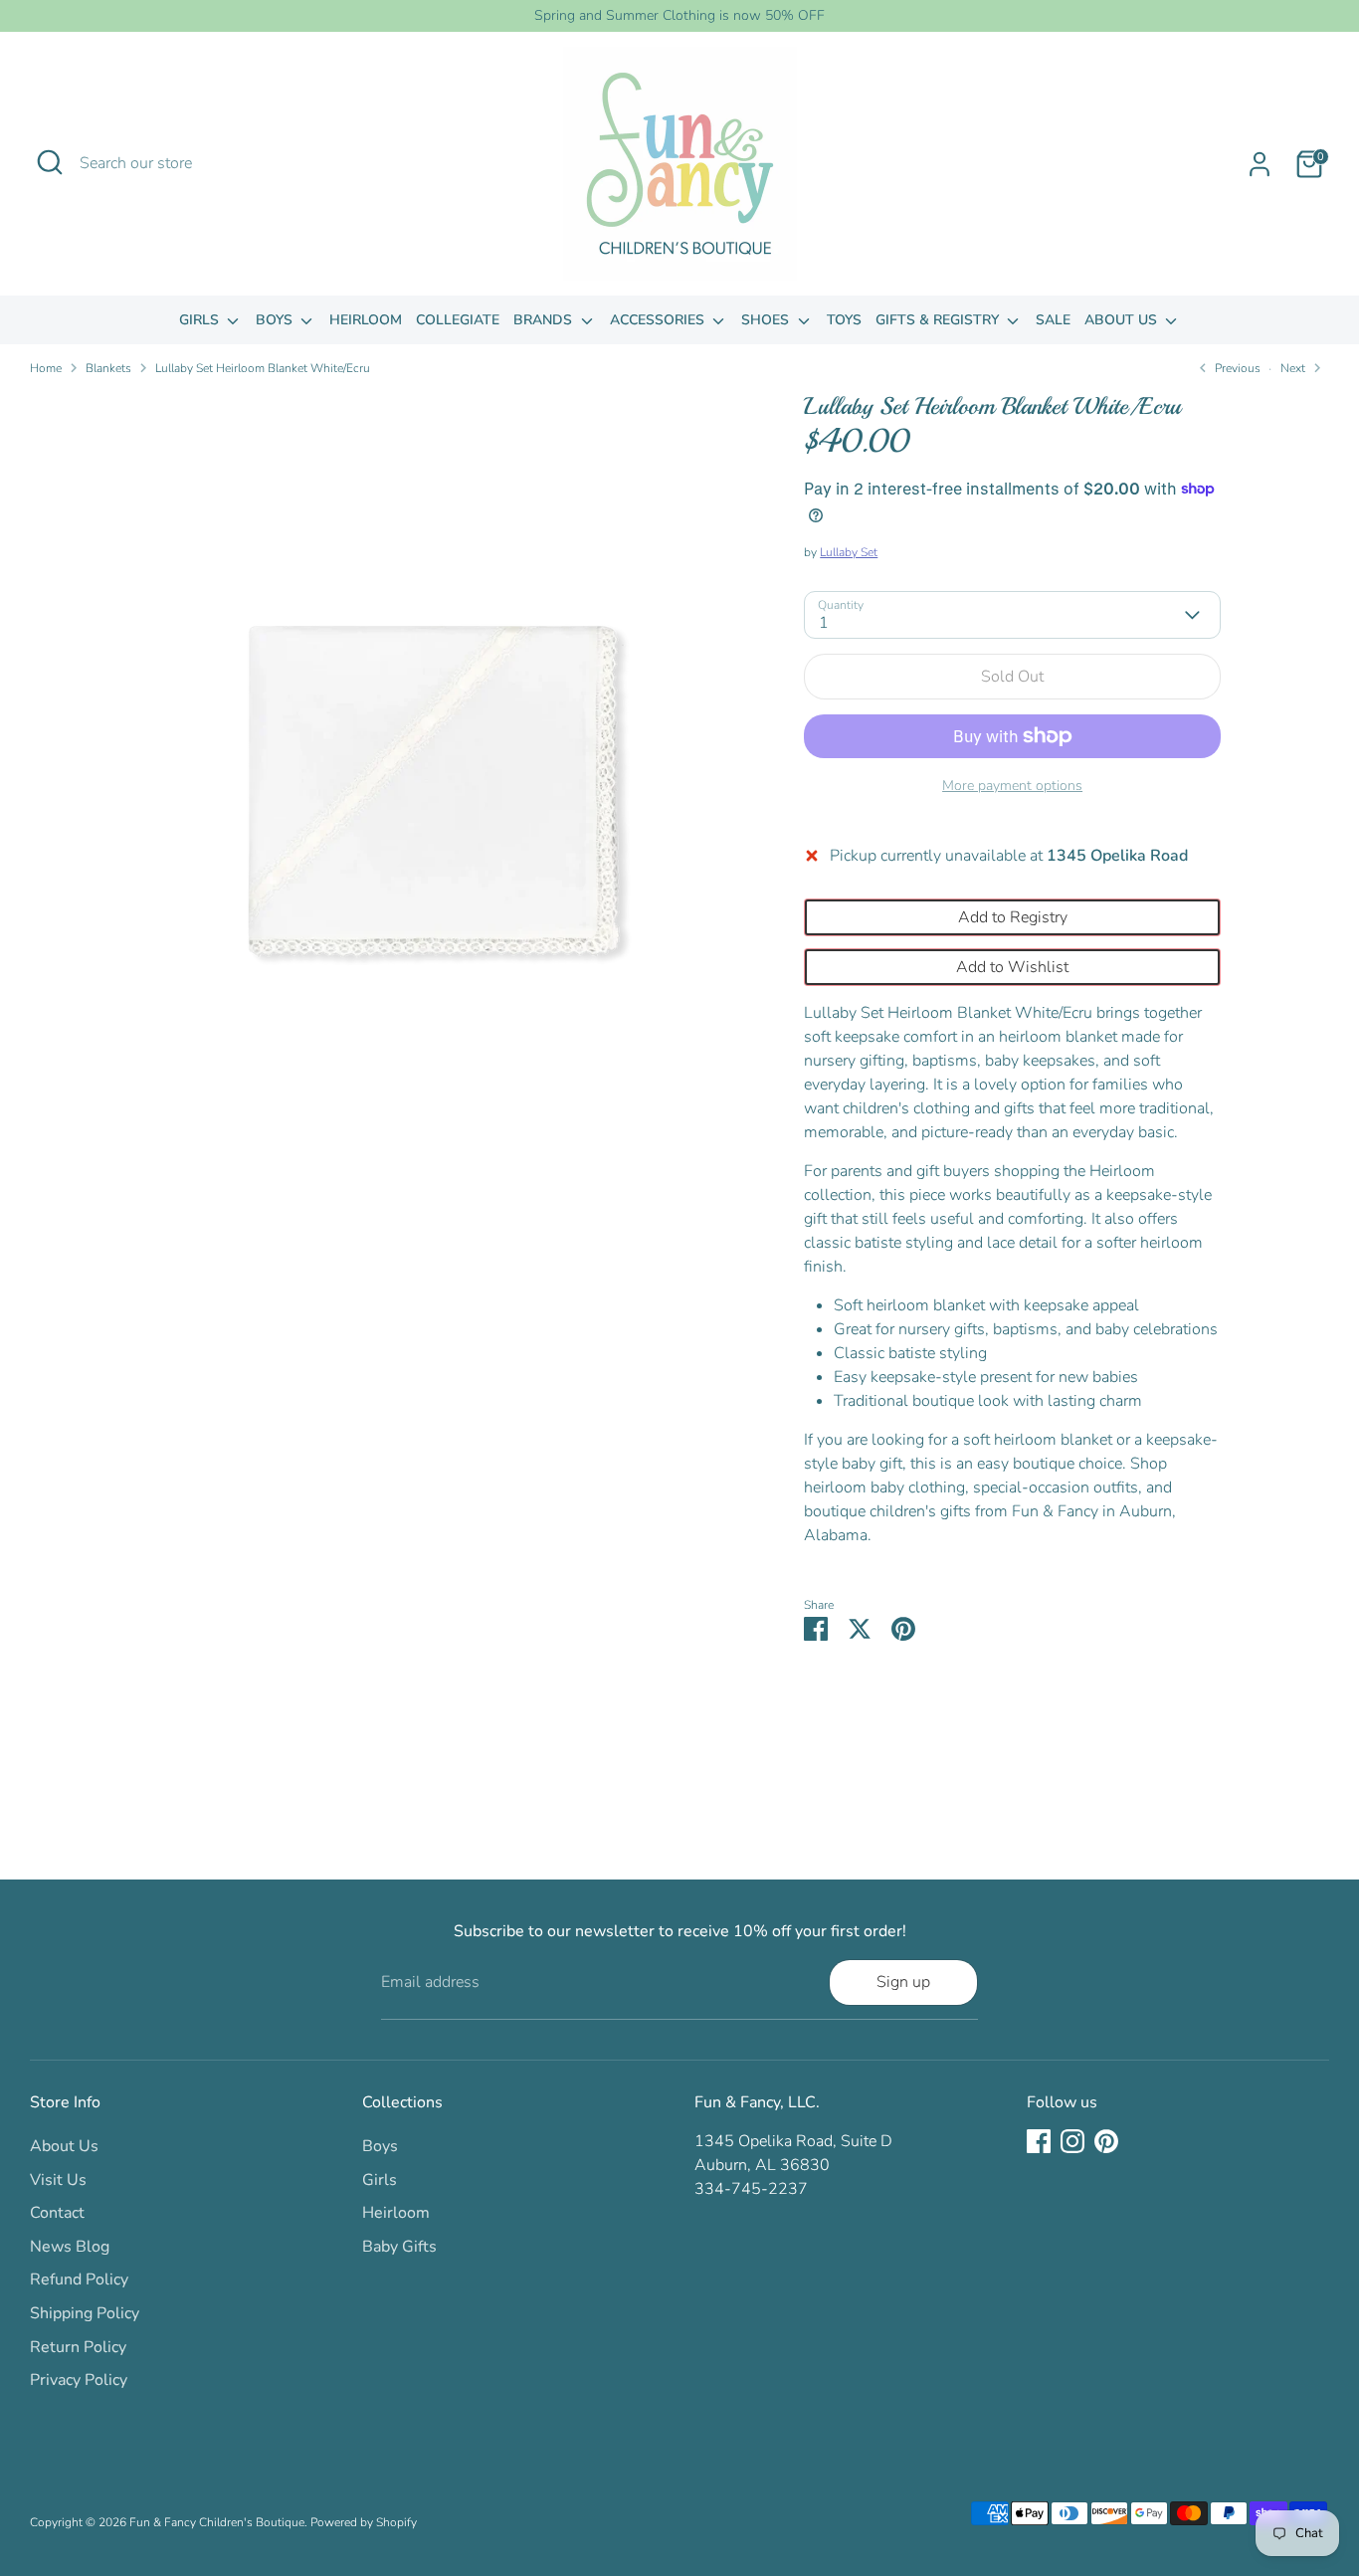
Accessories (659, 320)
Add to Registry (1013, 917)
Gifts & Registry (939, 320)
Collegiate (458, 320)
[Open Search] (50, 162)
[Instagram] (1072, 2141)
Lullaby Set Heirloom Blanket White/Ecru (263, 368)
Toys (844, 320)
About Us (1123, 320)
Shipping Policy (85, 2313)
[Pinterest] (1106, 2141)
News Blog (70, 2247)
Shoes (767, 320)
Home (46, 368)
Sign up (903, 1982)
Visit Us (58, 2180)
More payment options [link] (1012, 786)
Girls (201, 320)
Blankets (108, 368)
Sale (1053, 320)
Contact (57, 2213)
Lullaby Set (849, 552)
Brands (545, 320)
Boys (276, 320)
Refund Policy (79, 2279)
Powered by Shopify (364, 2522)
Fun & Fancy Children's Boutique (217, 2522)
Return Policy (78, 2347)
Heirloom (366, 320)
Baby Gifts (399, 2247)
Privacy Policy (79, 2380)
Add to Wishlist (1012, 967)
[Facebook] (1039, 2141)
